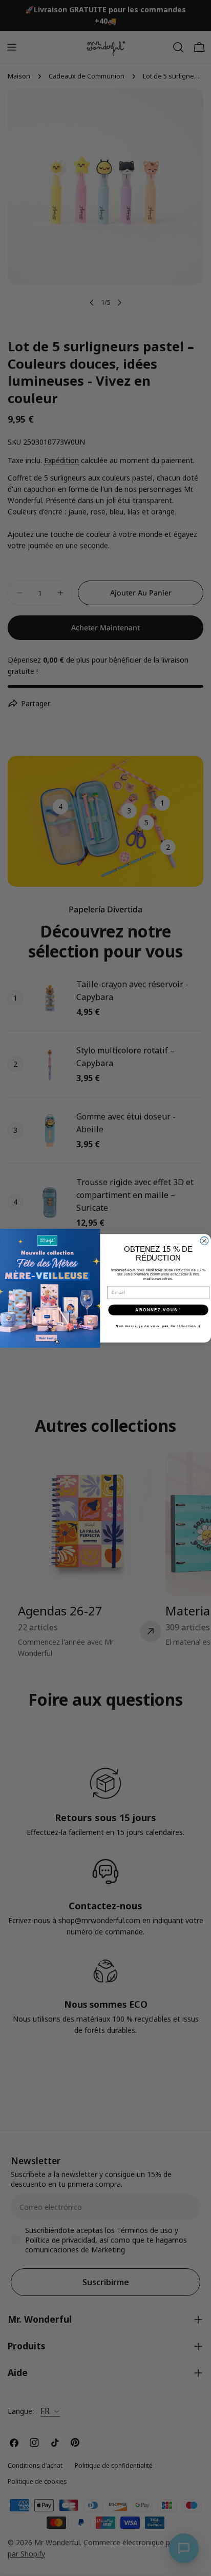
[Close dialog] (204, 1241)
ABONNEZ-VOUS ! (158, 1310)
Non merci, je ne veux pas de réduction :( (158, 1326)
